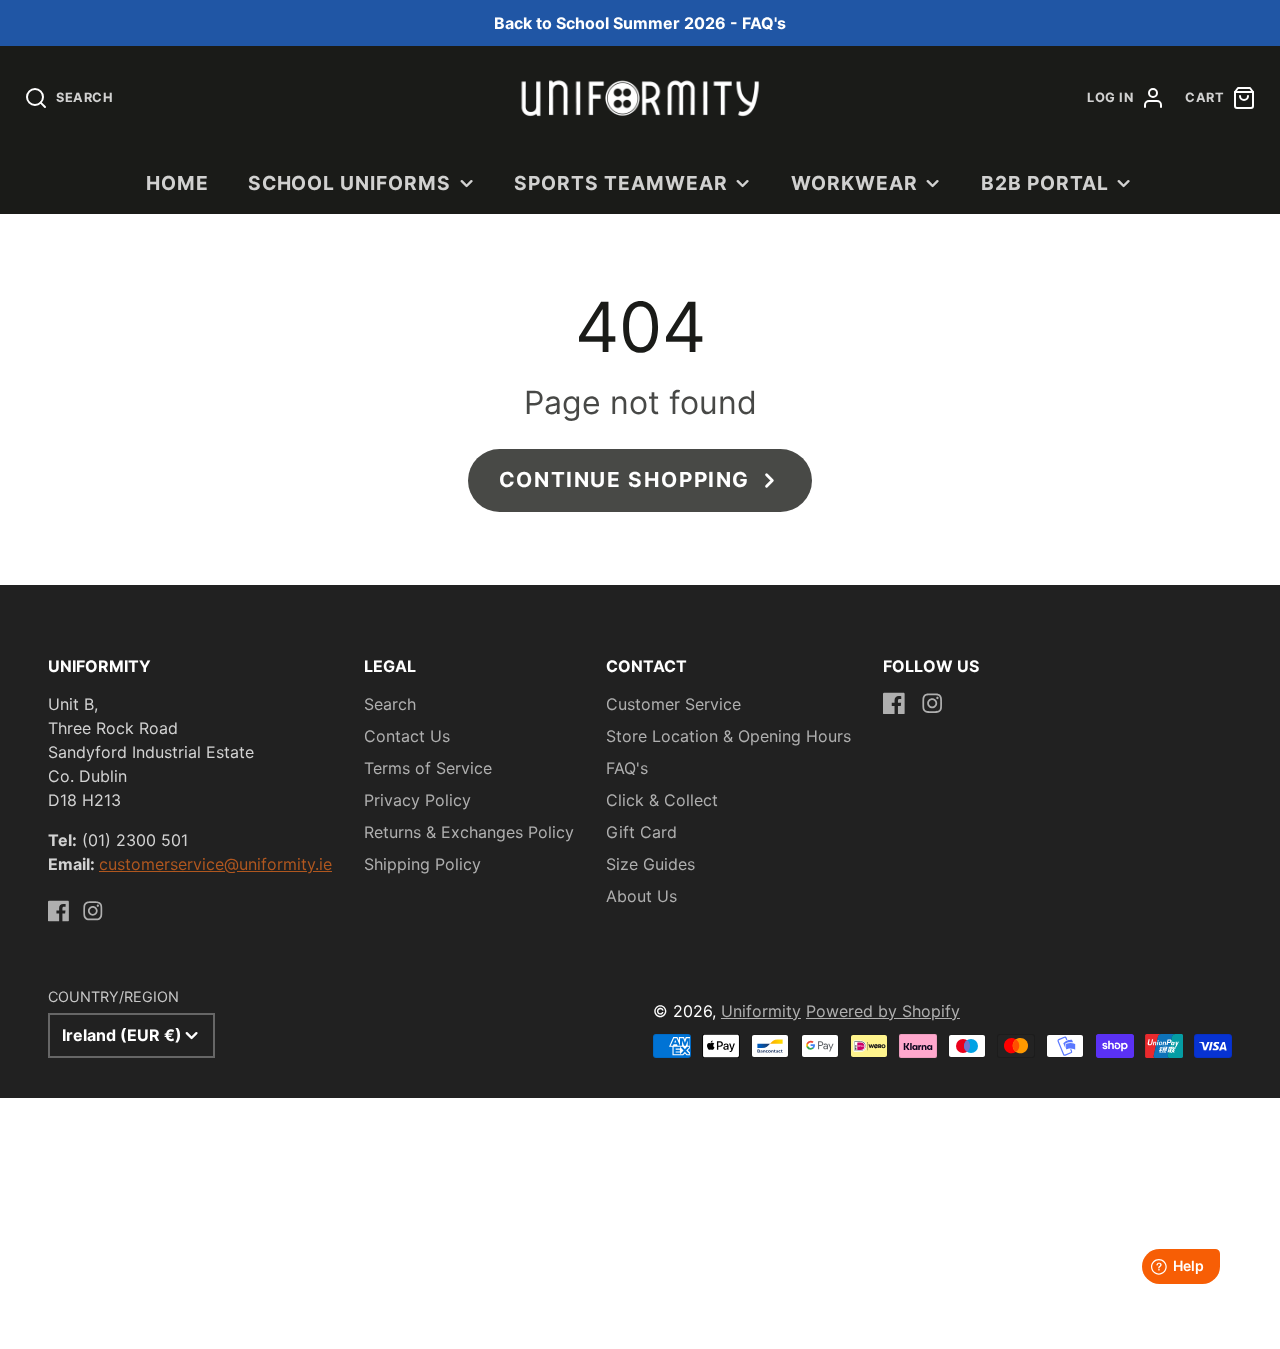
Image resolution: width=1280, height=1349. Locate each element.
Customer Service (673, 704)
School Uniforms (349, 183)
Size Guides (650, 864)
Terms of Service (428, 768)
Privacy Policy (417, 800)
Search (390, 704)
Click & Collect (662, 800)
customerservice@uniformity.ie (215, 864)
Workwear (854, 183)
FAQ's (627, 768)
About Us (641, 896)
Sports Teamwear (620, 183)
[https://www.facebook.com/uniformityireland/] (59, 911)
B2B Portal (1045, 183)
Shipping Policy (422, 864)
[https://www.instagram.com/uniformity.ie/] (93, 911)
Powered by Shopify (883, 1011)
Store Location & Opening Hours (728, 736)
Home (177, 183)
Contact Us (407, 736)
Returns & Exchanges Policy (469, 832)
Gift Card (641, 832)
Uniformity (761, 1011)
